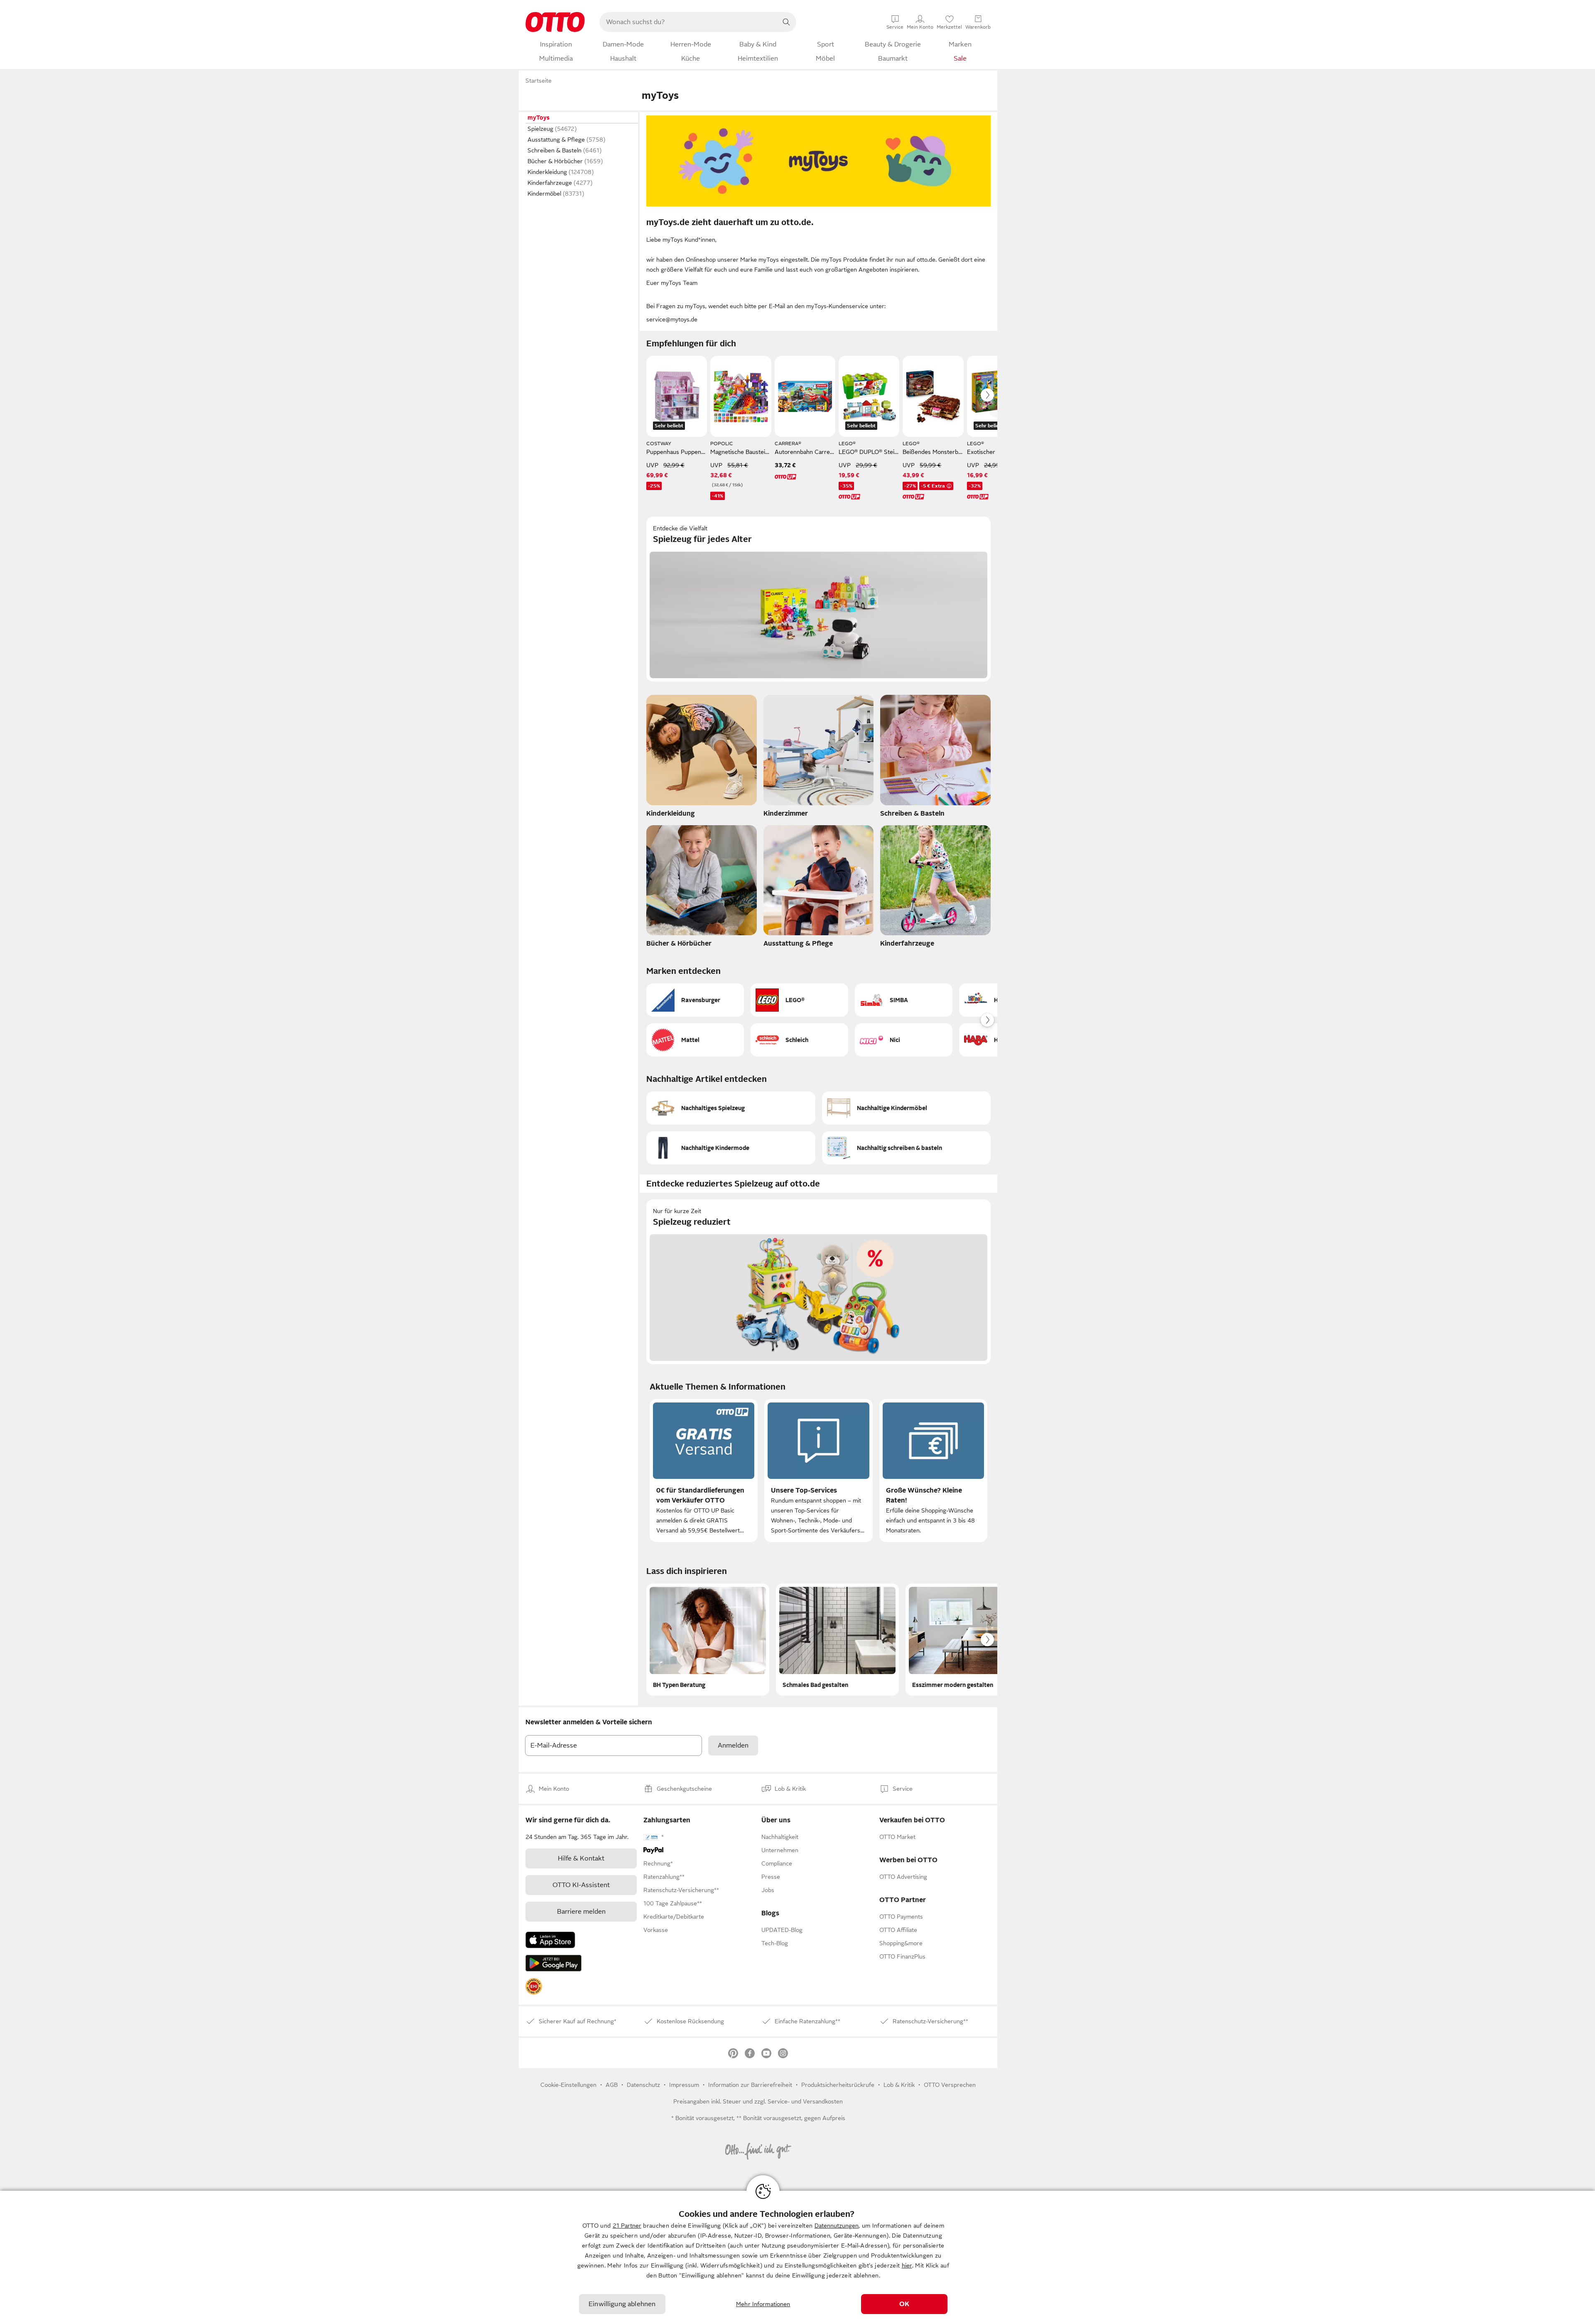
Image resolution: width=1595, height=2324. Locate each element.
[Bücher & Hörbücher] (702, 889)
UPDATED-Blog (782, 1930)
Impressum (684, 2085)
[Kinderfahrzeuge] (935, 889)
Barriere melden (581, 1912)
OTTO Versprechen (950, 2085)
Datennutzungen (837, 2226)
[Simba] (904, 1000)
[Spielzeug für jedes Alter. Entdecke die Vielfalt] (818, 599)
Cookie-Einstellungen (568, 2085)
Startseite (539, 81)
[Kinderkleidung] (702, 758)
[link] (534, 1986)
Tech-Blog (775, 1943)
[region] (797, 2257)
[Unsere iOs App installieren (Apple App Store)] (550, 1940)
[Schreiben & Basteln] (935, 758)
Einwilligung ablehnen (622, 2304)
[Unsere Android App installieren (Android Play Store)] (553, 1963)
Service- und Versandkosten (805, 2101)
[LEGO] (799, 1000)
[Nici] (904, 1040)
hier (907, 2265)
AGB (612, 2085)
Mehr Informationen (763, 2304)
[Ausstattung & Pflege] (819, 889)
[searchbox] (688, 22)
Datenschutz (643, 2085)
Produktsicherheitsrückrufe (838, 2085)
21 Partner (627, 2226)
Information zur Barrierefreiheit (750, 2085)
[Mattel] (695, 1040)
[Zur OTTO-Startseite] (555, 22)
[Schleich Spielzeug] (799, 1040)
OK (904, 2304)
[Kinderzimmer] (819, 758)
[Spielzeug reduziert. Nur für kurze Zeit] (818, 1282)
